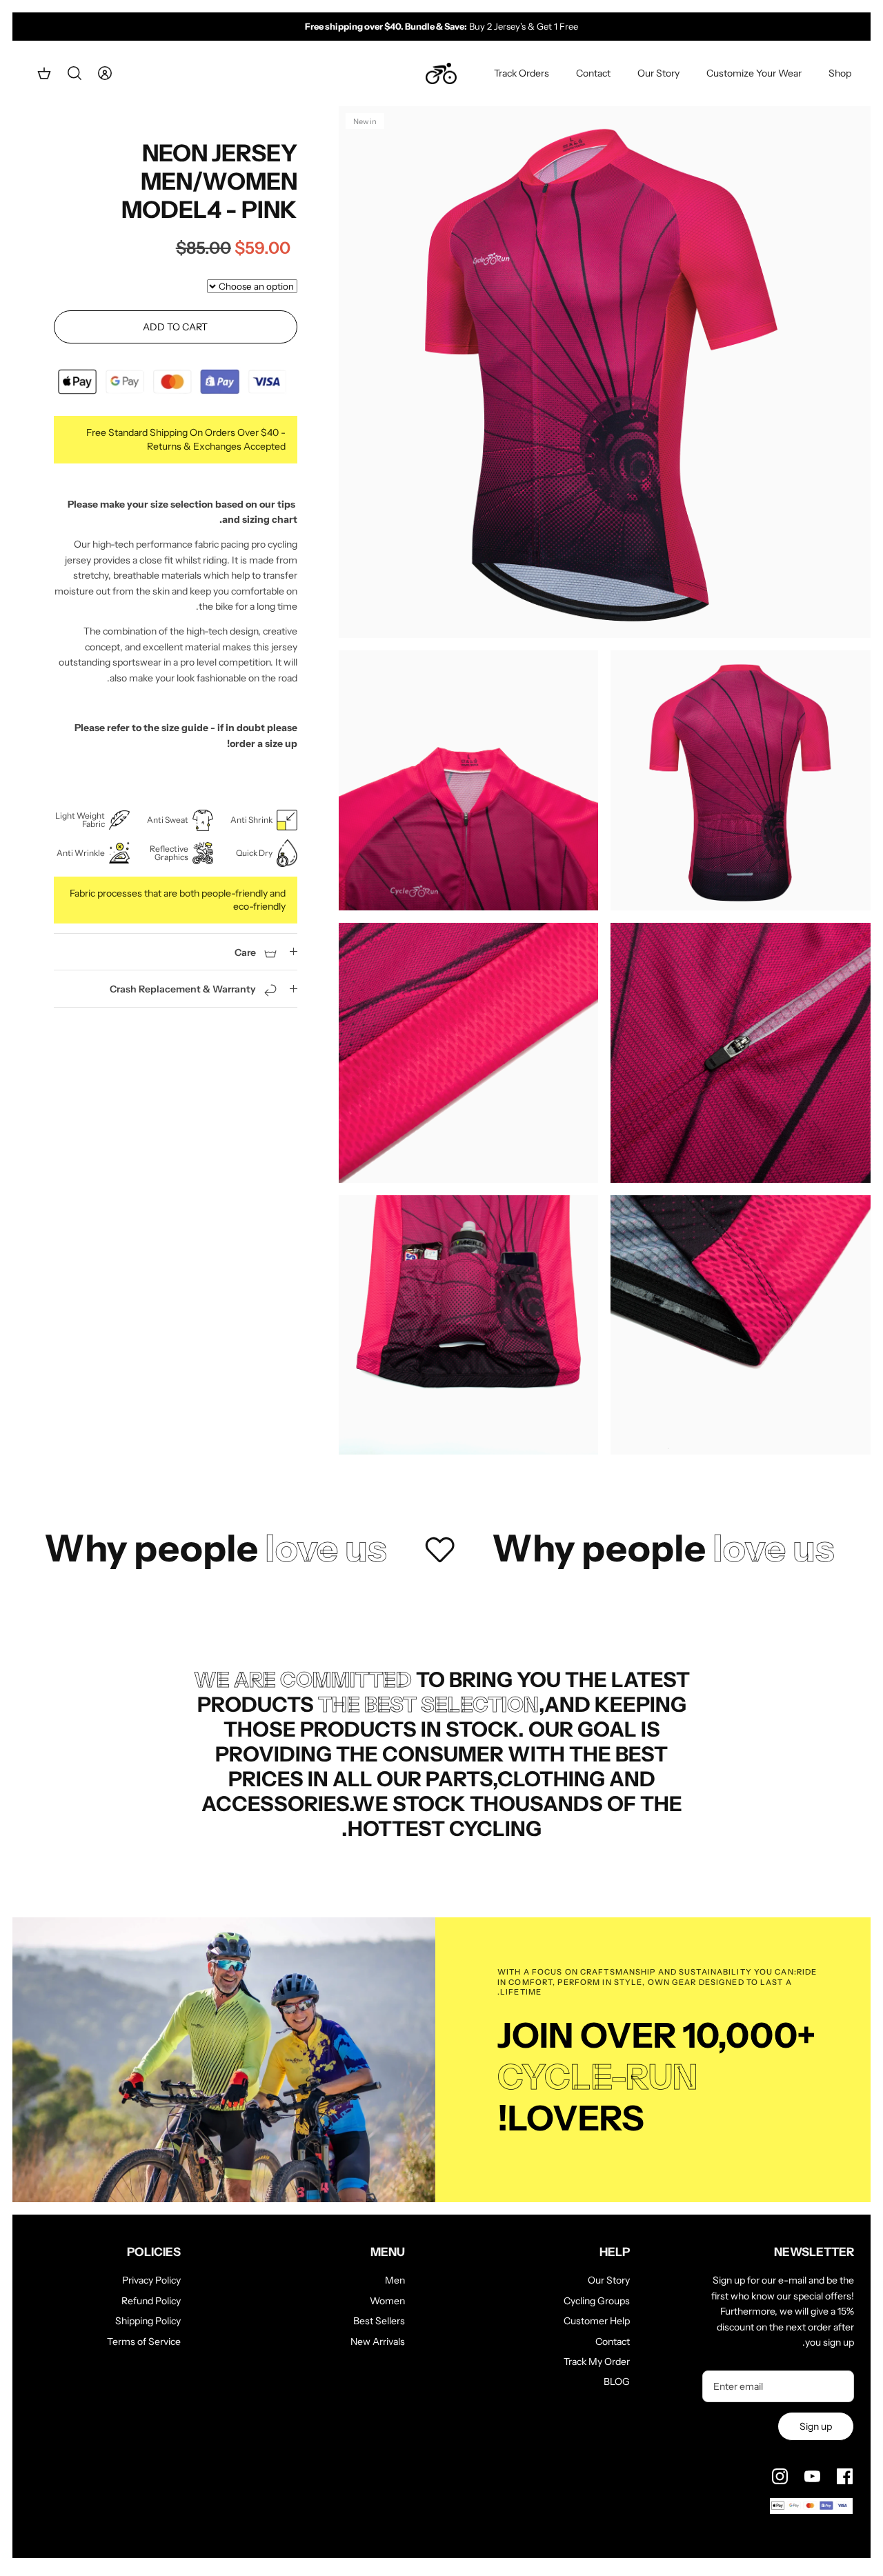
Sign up (816, 2426)
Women (387, 2301)
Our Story (658, 73)
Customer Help (597, 2321)
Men (395, 2280)
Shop (840, 73)
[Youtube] (812, 2476)
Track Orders (522, 73)
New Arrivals (378, 2342)
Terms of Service (144, 2342)
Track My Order (597, 2362)
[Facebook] (845, 2476)
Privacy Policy (151, 2280)
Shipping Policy (148, 2321)
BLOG (617, 2382)
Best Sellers (379, 2321)
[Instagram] (780, 2476)
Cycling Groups (597, 2301)
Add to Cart (175, 327)
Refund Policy (151, 2301)
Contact (593, 73)
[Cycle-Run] (441, 74)
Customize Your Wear (754, 73)
